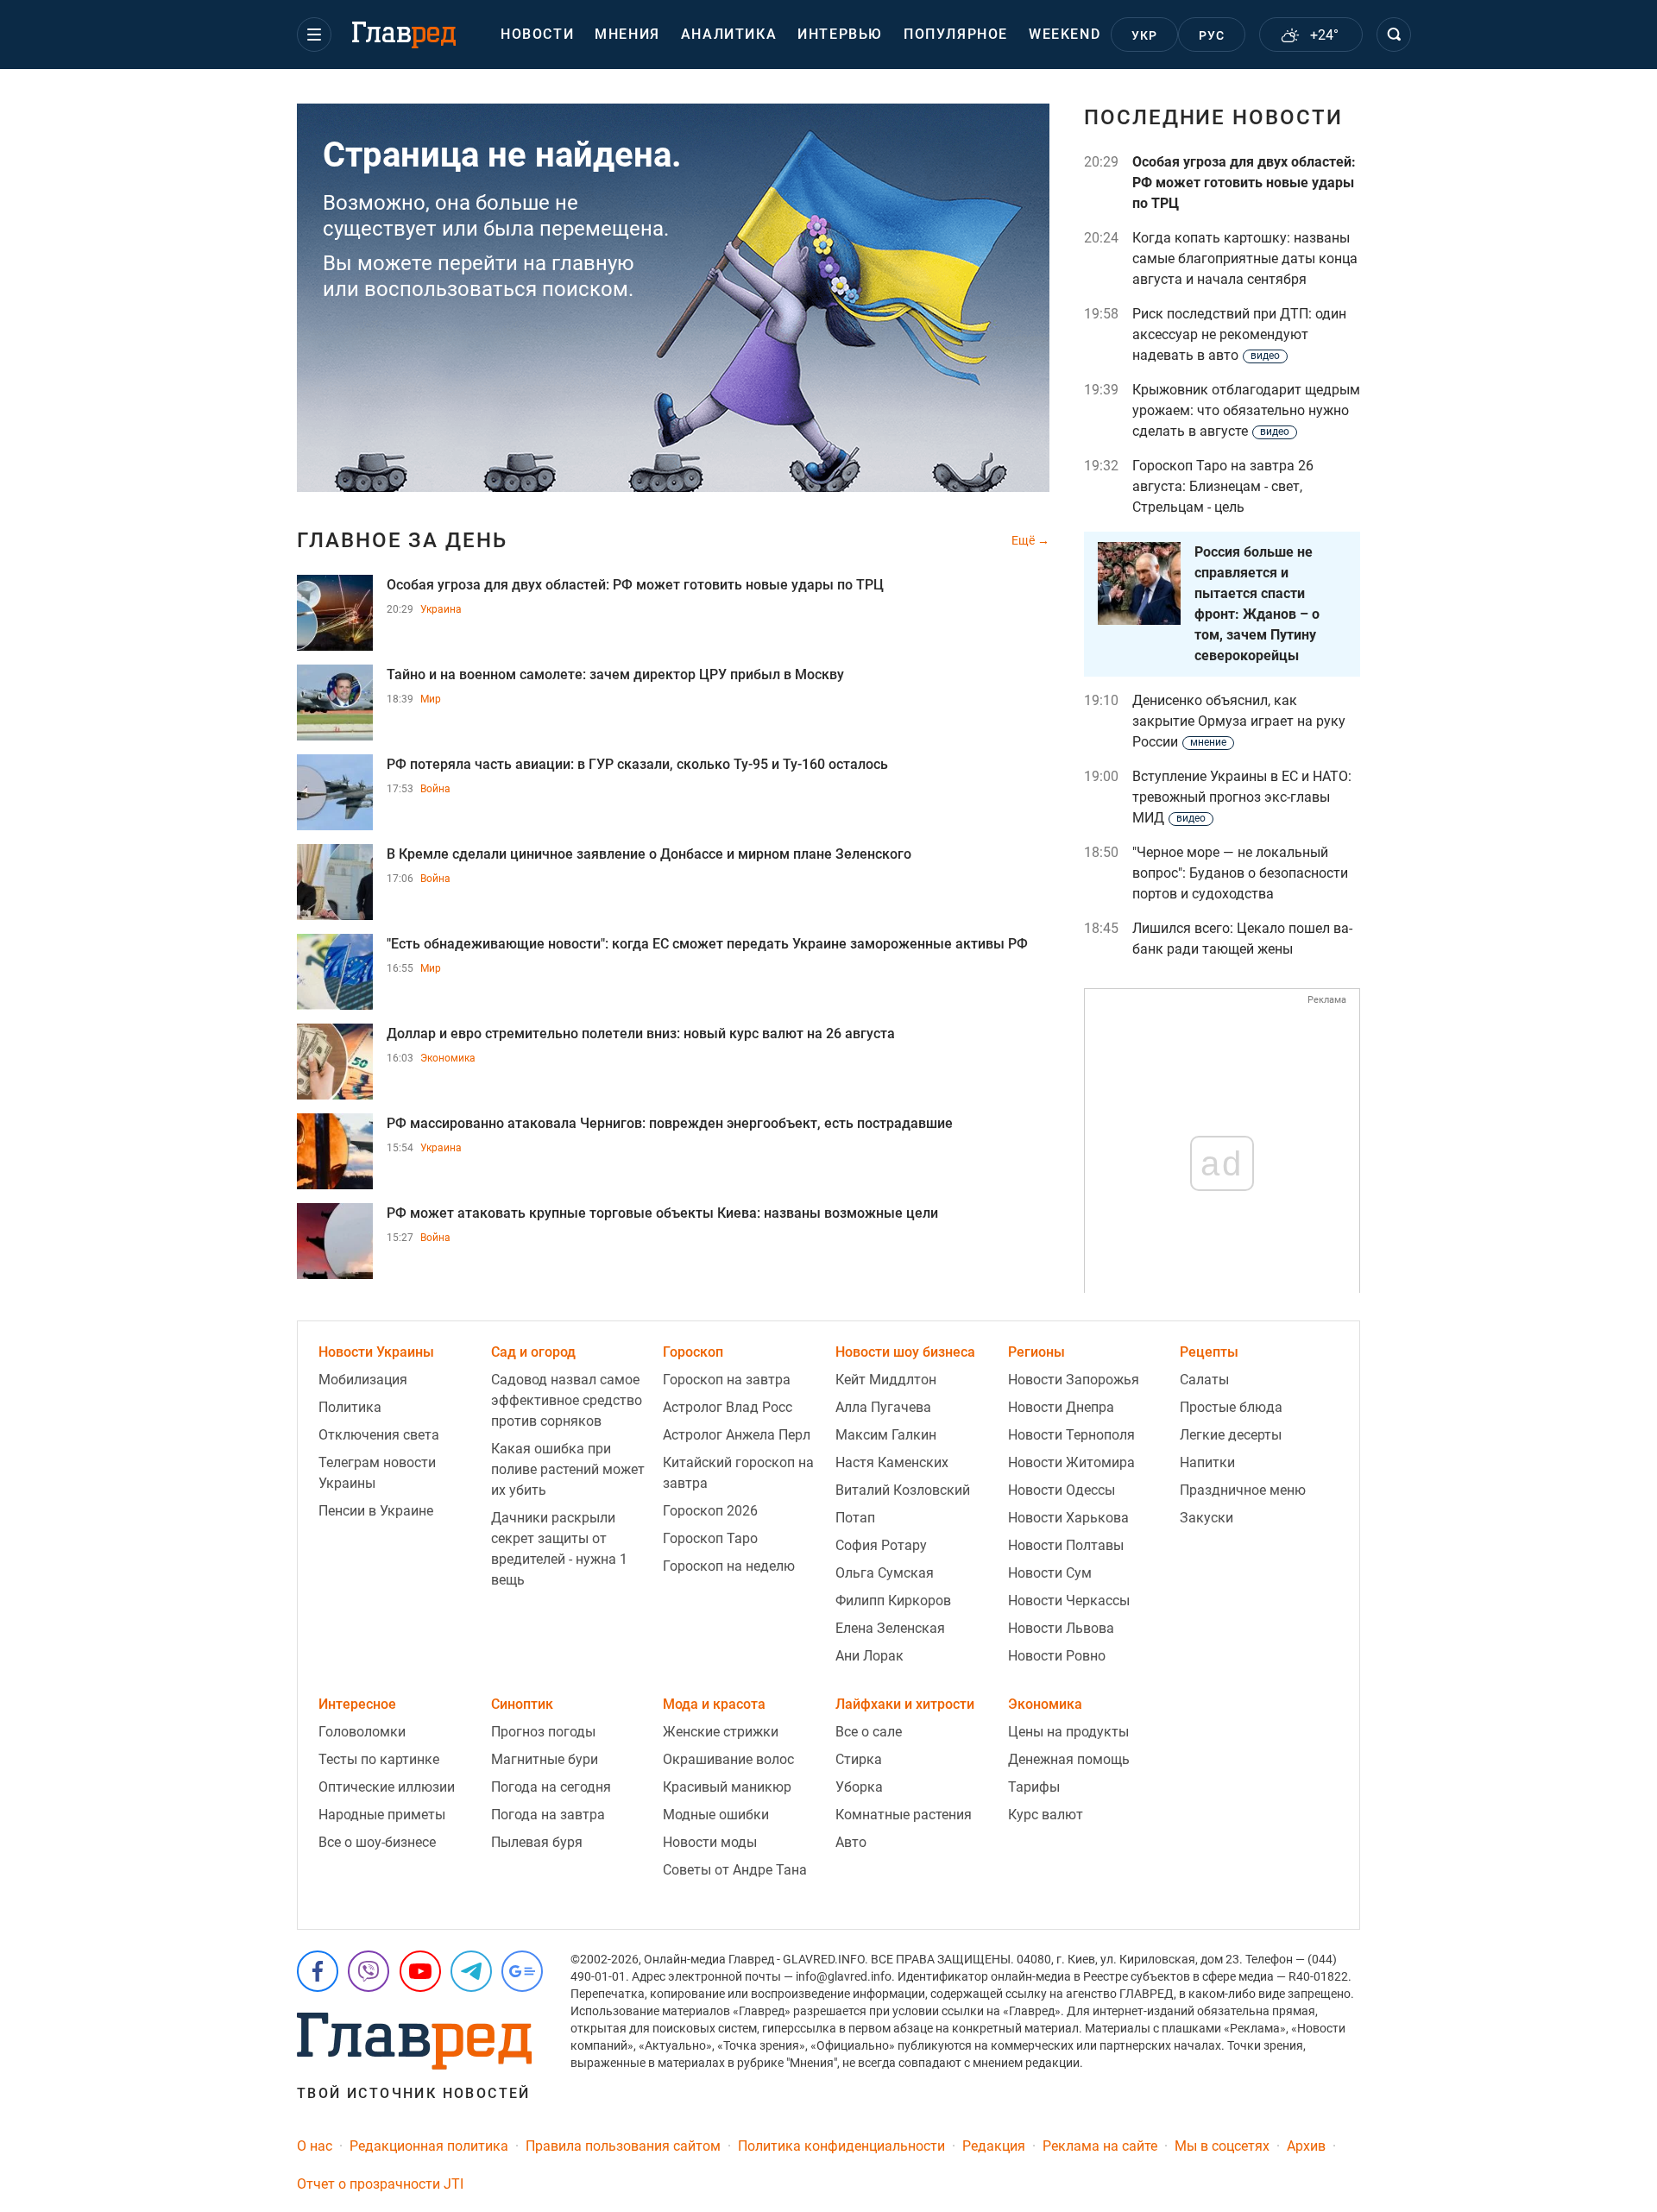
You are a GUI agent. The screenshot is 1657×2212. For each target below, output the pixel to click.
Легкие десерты (1231, 1435)
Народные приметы (382, 1815)
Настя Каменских (892, 1462)
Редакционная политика (429, 2146)
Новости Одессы (1062, 1490)
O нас (315, 2146)
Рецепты (1209, 1352)
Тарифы (1034, 1787)
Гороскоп (693, 1352)
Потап (855, 1518)
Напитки (1207, 1462)
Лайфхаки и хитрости (905, 1704)
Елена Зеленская (890, 1628)
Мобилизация (363, 1380)
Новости (537, 34)
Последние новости (1213, 117)
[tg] (471, 1971)
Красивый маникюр (727, 1787)
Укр (1145, 35)
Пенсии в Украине (376, 1511)
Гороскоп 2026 (710, 1511)
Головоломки (362, 1732)
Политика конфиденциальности (841, 2146)
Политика (350, 1407)
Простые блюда (1231, 1407)
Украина (441, 609)
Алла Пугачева (883, 1407)
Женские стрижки (721, 1732)
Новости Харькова (1068, 1518)
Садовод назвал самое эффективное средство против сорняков (567, 1400)
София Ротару (881, 1545)
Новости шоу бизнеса (905, 1352)
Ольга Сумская (885, 1573)
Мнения (627, 34)
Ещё (1024, 540)
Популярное (956, 34)
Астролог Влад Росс (728, 1407)
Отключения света (379, 1435)
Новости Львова (1061, 1628)
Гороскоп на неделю (729, 1566)
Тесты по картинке (379, 1759)
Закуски (1207, 1518)
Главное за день (402, 540)
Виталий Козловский (903, 1490)
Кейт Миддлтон (886, 1380)
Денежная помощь (1069, 1759)
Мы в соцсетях (1222, 2146)
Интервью (840, 34)
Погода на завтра (548, 1815)
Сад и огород (533, 1352)
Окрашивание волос (728, 1759)
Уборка (859, 1787)
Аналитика (729, 34)
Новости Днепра (1061, 1407)
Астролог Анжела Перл (737, 1435)
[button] (314, 35)
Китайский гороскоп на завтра (738, 1473)
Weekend (1065, 34)
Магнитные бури (545, 1759)
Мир (431, 699)
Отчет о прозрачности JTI (380, 2184)
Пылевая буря (537, 1842)
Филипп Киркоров (893, 1601)
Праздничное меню (1243, 1490)
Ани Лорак (869, 1656)
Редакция (994, 2146)
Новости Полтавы (1066, 1545)
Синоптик (522, 1704)
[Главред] (404, 35)
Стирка (859, 1759)
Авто (851, 1842)
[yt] (420, 1971)
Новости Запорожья (1074, 1380)
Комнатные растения (904, 1815)
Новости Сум (1050, 1573)
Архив (1306, 2146)
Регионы (1036, 1352)
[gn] (522, 1971)
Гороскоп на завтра (727, 1380)
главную (593, 263)
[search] (1394, 35)
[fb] (318, 1971)
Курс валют (1046, 1815)
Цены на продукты (1068, 1732)
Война (435, 789)
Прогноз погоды (543, 1732)
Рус (1212, 35)
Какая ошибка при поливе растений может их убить (568, 1469)
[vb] (369, 1971)
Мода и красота (714, 1704)
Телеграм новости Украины (377, 1473)
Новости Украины (376, 1352)
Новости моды (710, 1842)
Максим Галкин (886, 1435)
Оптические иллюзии (387, 1787)
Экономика (448, 1058)
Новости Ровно (1057, 1656)
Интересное (357, 1704)
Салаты (1204, 1380)
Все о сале (869, 1732)
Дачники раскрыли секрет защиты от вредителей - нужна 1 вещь (559, 1549)
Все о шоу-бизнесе (377, 1842)
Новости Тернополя (1071, 1435)
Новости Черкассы (1069, 1601)
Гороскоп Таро (710, 1538)
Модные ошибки (716, 1815)
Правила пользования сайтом (623, 2146)
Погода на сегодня (551, 1787)
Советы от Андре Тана (735, 1870)
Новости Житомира (1071, 1462)
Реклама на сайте (1100, 2146)
